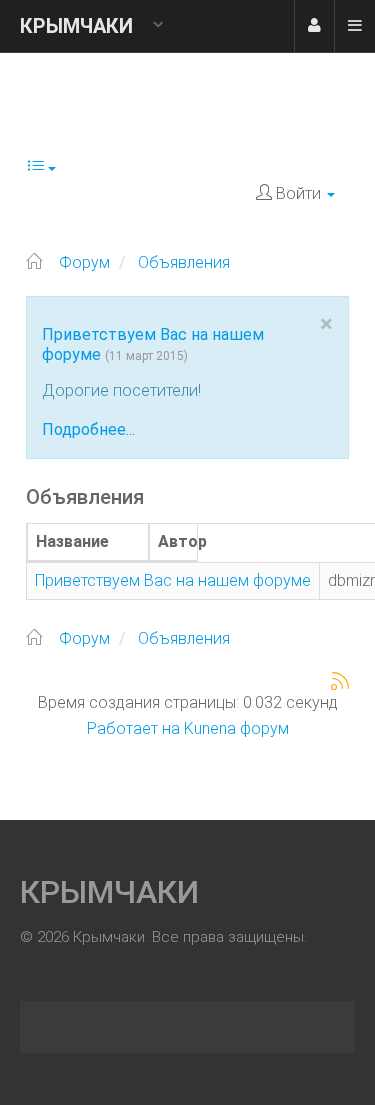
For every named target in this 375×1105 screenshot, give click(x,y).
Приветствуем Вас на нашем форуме (173, 580)
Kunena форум (236, 728)
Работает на (133, 728)
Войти (314, 26)
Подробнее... (88, 429)
